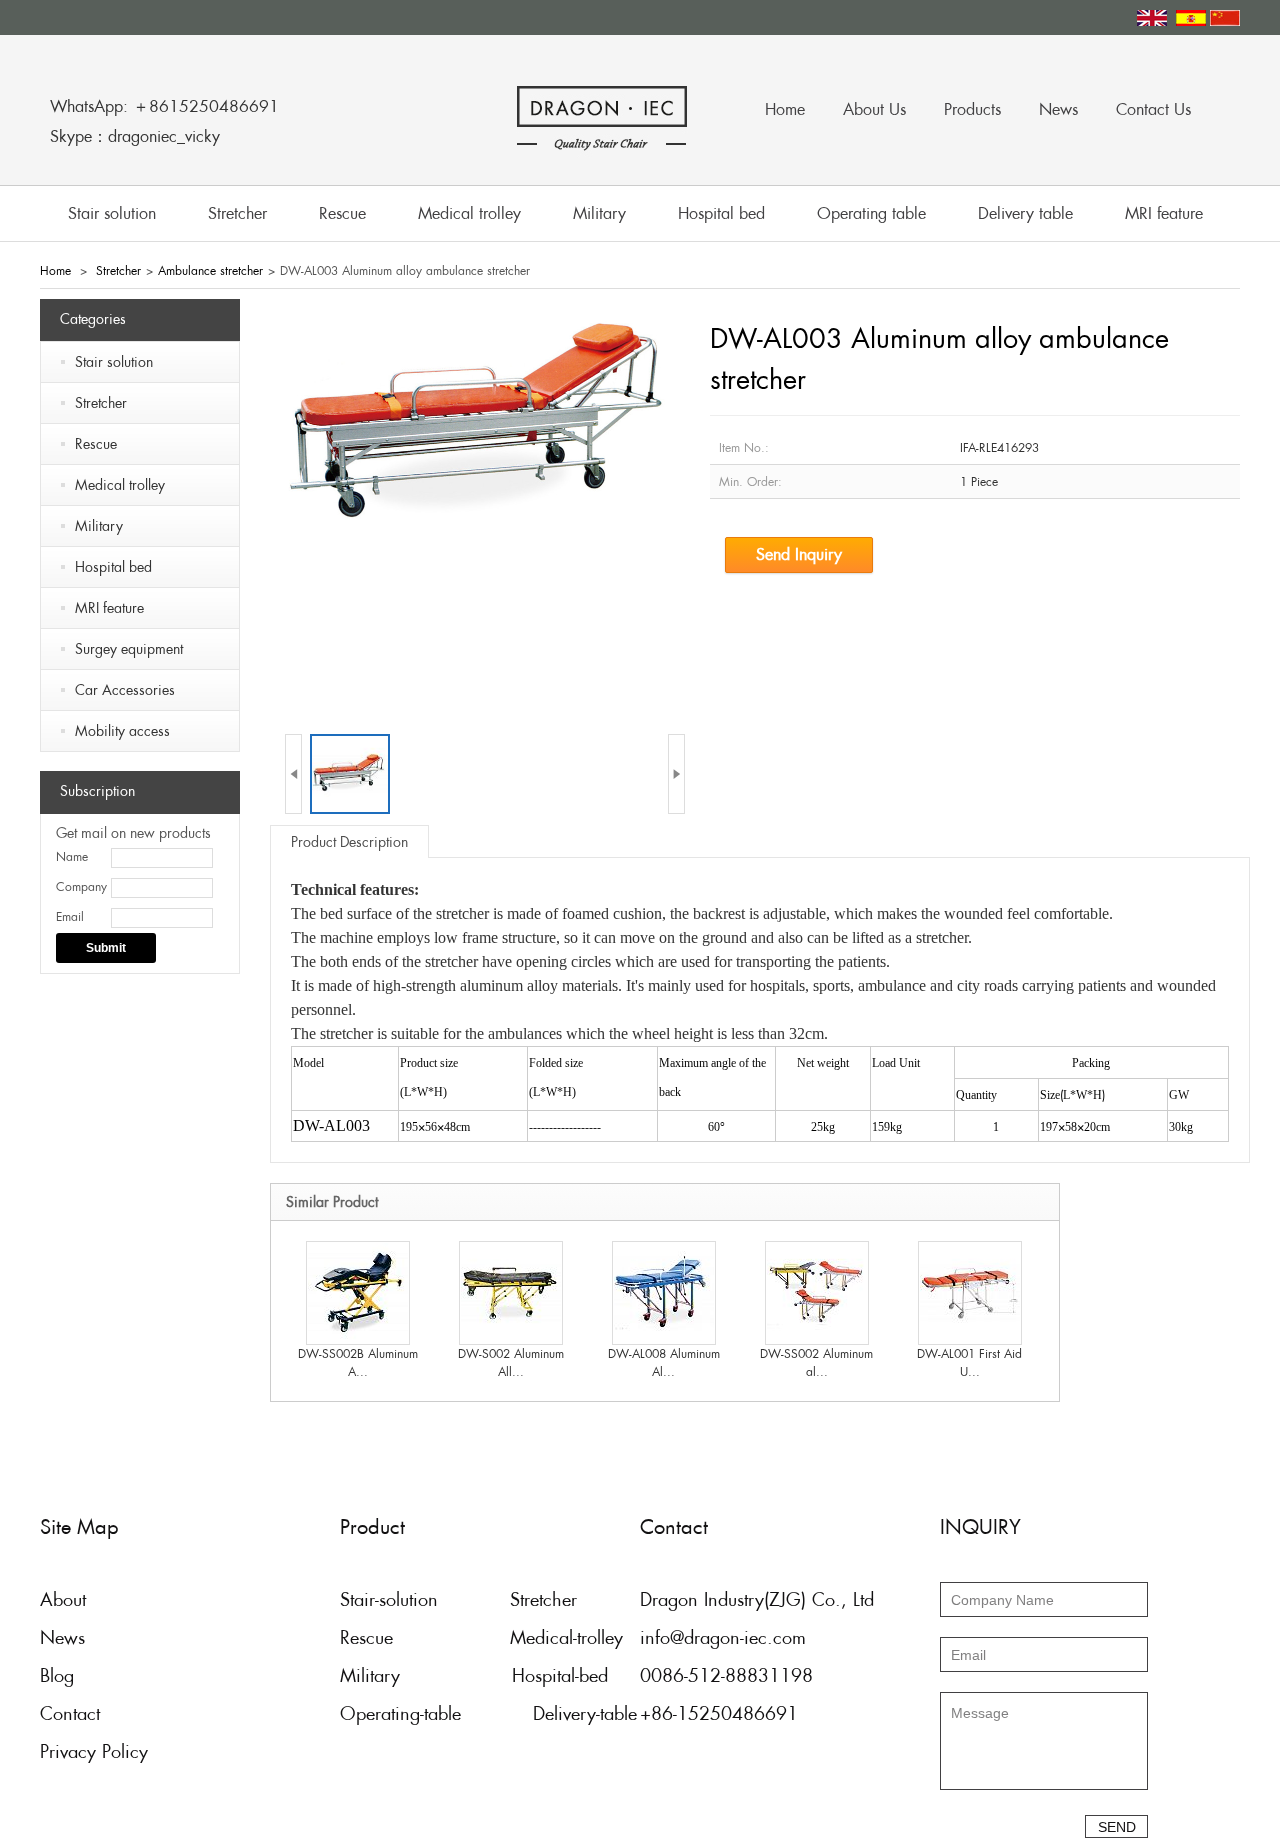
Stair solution (112, 213)
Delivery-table (585, 1713)
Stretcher (237, 213)
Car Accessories (125, 690)
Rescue (342, 213)
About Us (874, 109)
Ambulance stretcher (210, 271)
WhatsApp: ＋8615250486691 (164, 106)
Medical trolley (469, 213)
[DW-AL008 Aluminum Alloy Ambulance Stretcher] (664, 1292)
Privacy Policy (94, 1751)
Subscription (97, 791)
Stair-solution (389, 1599)
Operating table (871, 213)
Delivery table (1025, 213)
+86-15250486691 (719, 1713)
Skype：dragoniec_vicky (135, 136)
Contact (70, 1713)
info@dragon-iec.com (723, 1637)
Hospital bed (721, 213)
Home (785, 109)
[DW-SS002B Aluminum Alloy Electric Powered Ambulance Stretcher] (358, 1292)
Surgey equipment (129, 649)
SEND (1117, 1827)
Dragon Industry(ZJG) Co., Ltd (757, 1599)
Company (81, 887)
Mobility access (122, 731)
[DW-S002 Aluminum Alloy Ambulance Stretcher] (511, 1292)
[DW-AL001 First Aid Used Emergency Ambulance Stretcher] (970, 1292)
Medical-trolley (566, 1637)
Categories (93, 319)
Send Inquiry (799, 554)
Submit (106, 948)
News (1058, 109)
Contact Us (1153, 109)
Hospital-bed (560, 1675)
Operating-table (400, 1713)
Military (599, 213)
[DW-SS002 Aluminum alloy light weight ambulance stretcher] (817, 1292)
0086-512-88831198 (726, 1675)
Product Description (349, 842)
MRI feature (1164, 213)
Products (972, 109)
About (63, 1599)
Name (72, 857)
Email (70, 917)
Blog (57, 1675)
